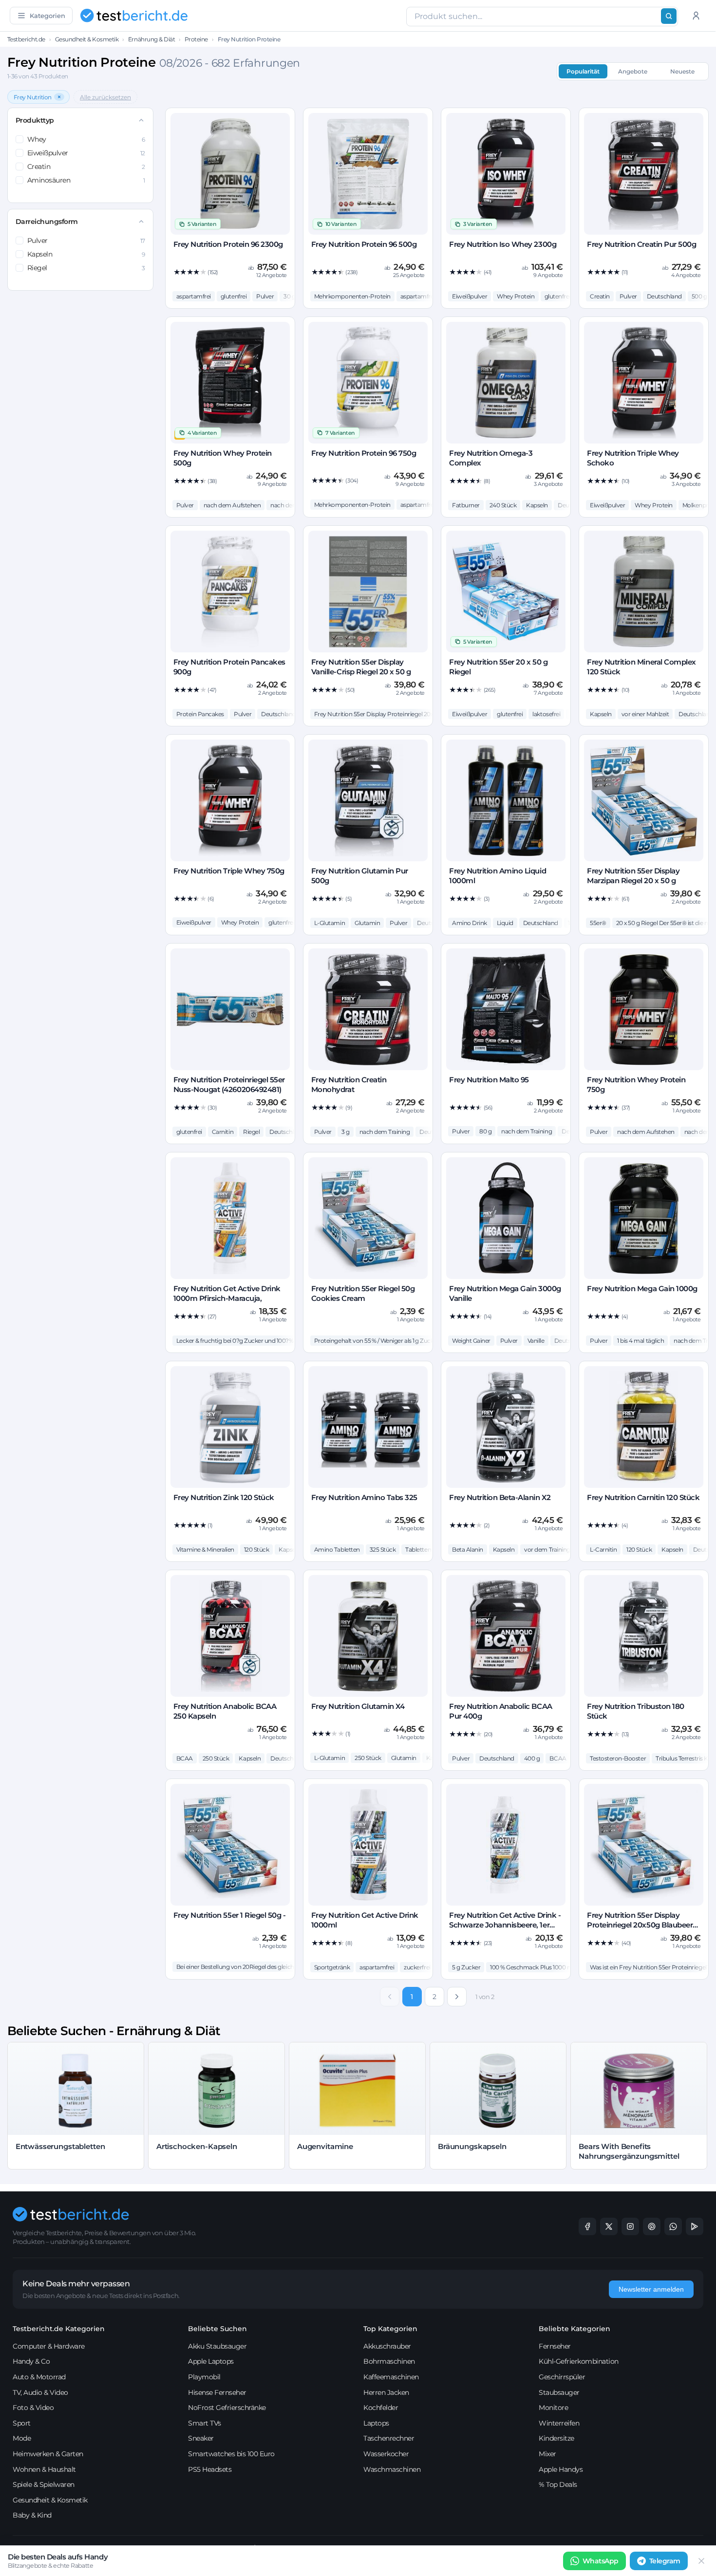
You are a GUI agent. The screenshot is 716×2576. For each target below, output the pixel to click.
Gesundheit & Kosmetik (87, 39)
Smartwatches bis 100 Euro (231, 2454)
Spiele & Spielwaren (44, 2484)
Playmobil (204, 2377)
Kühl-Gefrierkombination (579, 2361)
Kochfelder (381, 2408)
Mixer (547, 2454)
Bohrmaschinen (389, 2361)
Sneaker (201, 2438)
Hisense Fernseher (217, 2392)
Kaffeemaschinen (391, 2377)
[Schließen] (701, 2561)
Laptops (376, 2423)
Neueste (682, 71)
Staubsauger (559, 2392)
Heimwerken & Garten (48, 2454)
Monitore (553, 2408)
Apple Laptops (211, 2361)
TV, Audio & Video (40, 2392)
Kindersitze (556, 2438)
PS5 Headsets (210, 2469)
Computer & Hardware (49, 2346)
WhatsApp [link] (601, 2561)
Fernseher (555, 2346)
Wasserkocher (386, 2454)
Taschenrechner (389, 2438)
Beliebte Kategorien (575, 2329)
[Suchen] (669, 16)
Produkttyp (35, 120)
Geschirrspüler (562, 2377)
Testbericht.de (26, 39)
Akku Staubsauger (217, 2346)
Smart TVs (205, 2423)
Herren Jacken (386, 2392)
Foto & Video (33, 2408)
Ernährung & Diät (151, 39)
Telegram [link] (665, 2561)
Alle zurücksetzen (105, 97)
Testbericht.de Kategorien (59, 2329)
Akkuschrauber (387, 2346)
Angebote (633, 71)
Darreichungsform (47, 222)
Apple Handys (561, 2469)
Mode (22, 2438)
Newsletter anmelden (651, 2289)
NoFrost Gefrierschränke (227, 2408)
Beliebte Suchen (217, 2329)
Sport (22, 2423)
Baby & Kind (32, 2515)
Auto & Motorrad (39, 2377)
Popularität (583, 71)
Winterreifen (559, 2423)
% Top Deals (558, 2484)
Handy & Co (31, 2361)
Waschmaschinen (392, 2469)
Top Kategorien (390, 2329)
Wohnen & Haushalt (44, 2469)
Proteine (196, 39)
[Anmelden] (696, 16)
